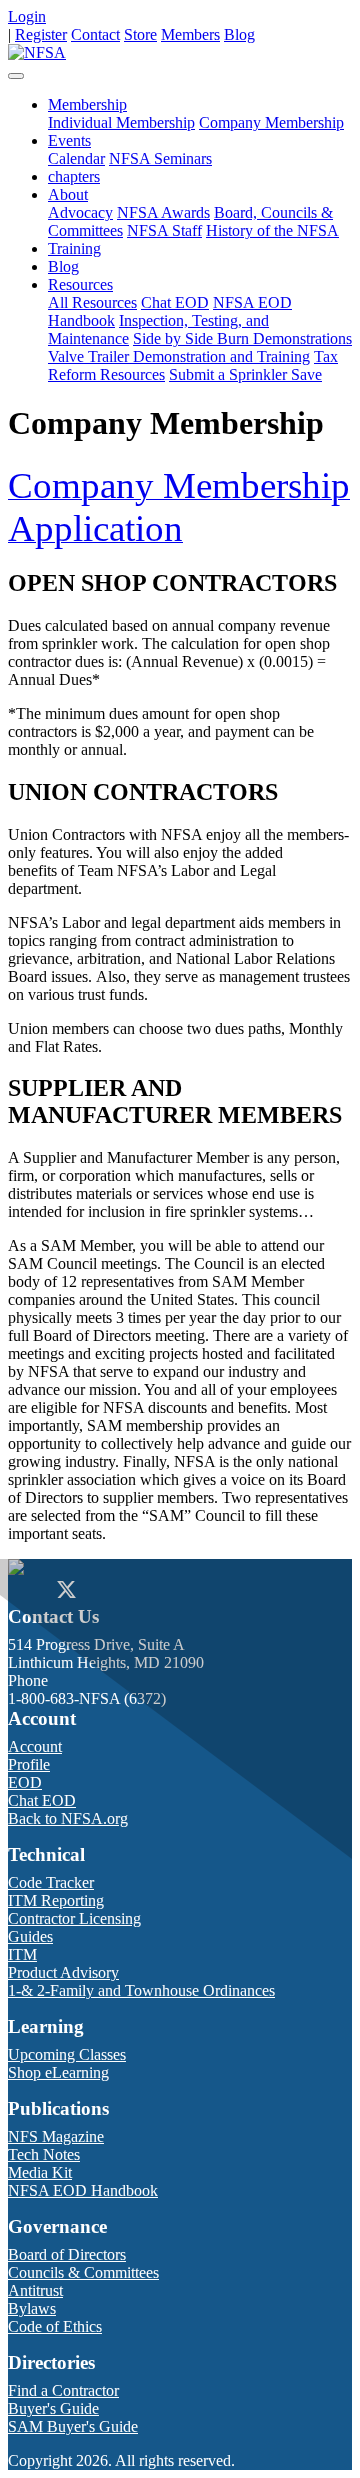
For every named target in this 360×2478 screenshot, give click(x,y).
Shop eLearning (58, 2072)
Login (27, 16)
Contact (95, 34)
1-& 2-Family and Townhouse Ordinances (141, 1990)
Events (69, 140)
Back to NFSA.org (68, 1818)
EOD (25, 1782)
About (68, 194)
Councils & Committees (83, 2272)
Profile (29, 1764)
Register (41, 34)
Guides (30, 1936)
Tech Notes (44, 2154)
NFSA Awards (163, 212)
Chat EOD (175, 302)
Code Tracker (51, 1882)
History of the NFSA (272, 230)
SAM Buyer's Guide (73, 2426)
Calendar (76, 158)
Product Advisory (63, 1972)
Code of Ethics (55, 2326)
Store (140, 34)
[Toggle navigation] (16, 76)
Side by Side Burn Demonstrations (242, 338)
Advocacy (80, 212)
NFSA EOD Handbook (83, 2190)
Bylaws (32, 2308)
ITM (22, 1954)
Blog (239, 34)
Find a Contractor (63, 2390)
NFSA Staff (164, 230)
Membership (87, 104)
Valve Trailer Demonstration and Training (179, 356)
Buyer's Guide (53, 2408)
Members (190, 34)
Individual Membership (121, 122)
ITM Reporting (56, 1900)
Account (35, 1746)
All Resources (92, 302)
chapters (74, 176)
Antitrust (35, 2290)
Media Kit (40, 2172)
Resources (80, 284)
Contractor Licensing (74, 1918)
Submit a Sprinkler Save (245, 374)
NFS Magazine (56, 2136)
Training (74, 248)
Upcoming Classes (67, 2054)
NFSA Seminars (160, 158)
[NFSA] (37, 52)
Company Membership (271, 122)
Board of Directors (67, 2254)
